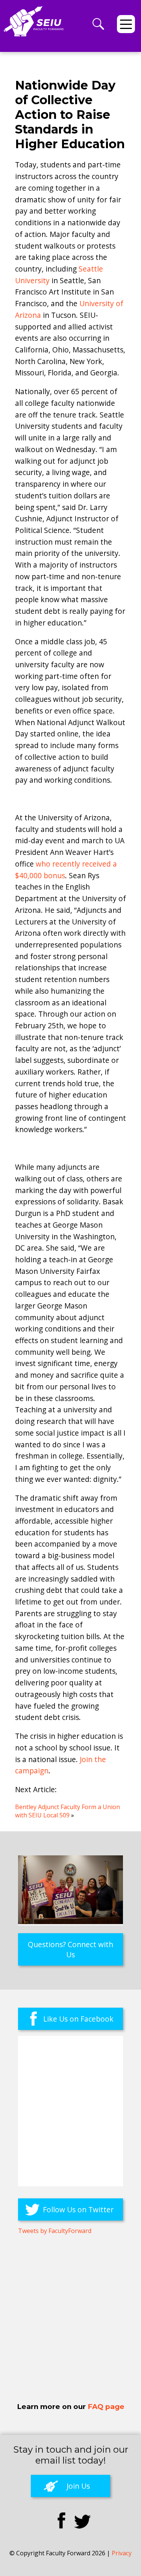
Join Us (78, 2486)
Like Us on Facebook (78, 2019)
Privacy (122, 2553)
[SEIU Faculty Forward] (34, 29)
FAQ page (106, 2407)
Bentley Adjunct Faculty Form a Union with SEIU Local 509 (67, 1811)
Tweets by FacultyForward (55, 2231)
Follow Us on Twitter (78, 2209)
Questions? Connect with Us (70, 1949)
